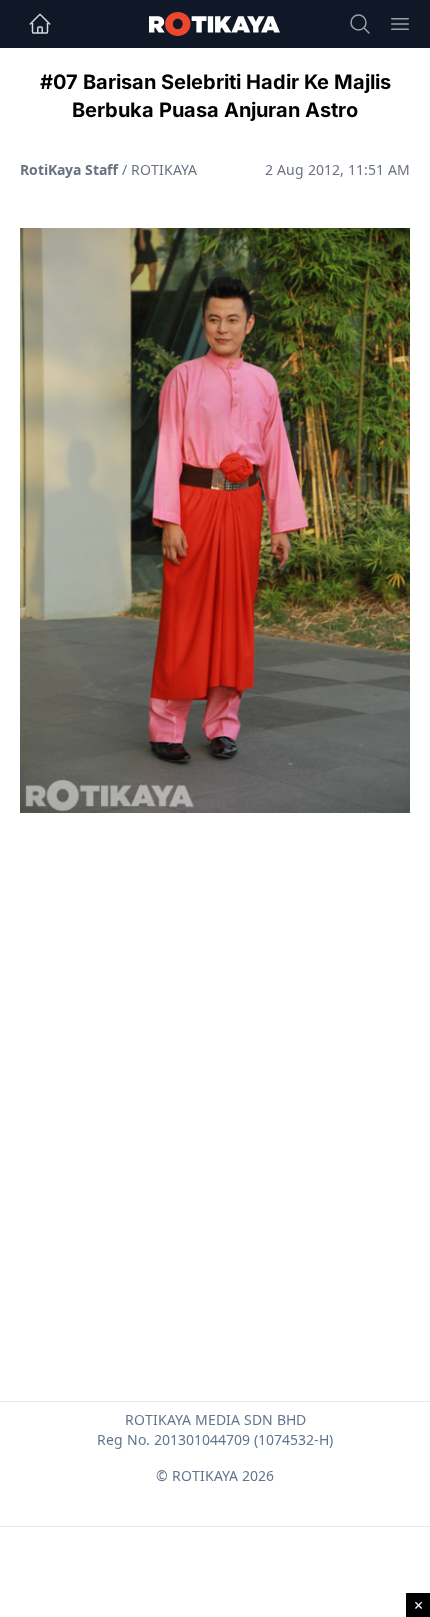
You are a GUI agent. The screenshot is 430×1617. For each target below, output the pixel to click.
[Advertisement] (215, 1059)
